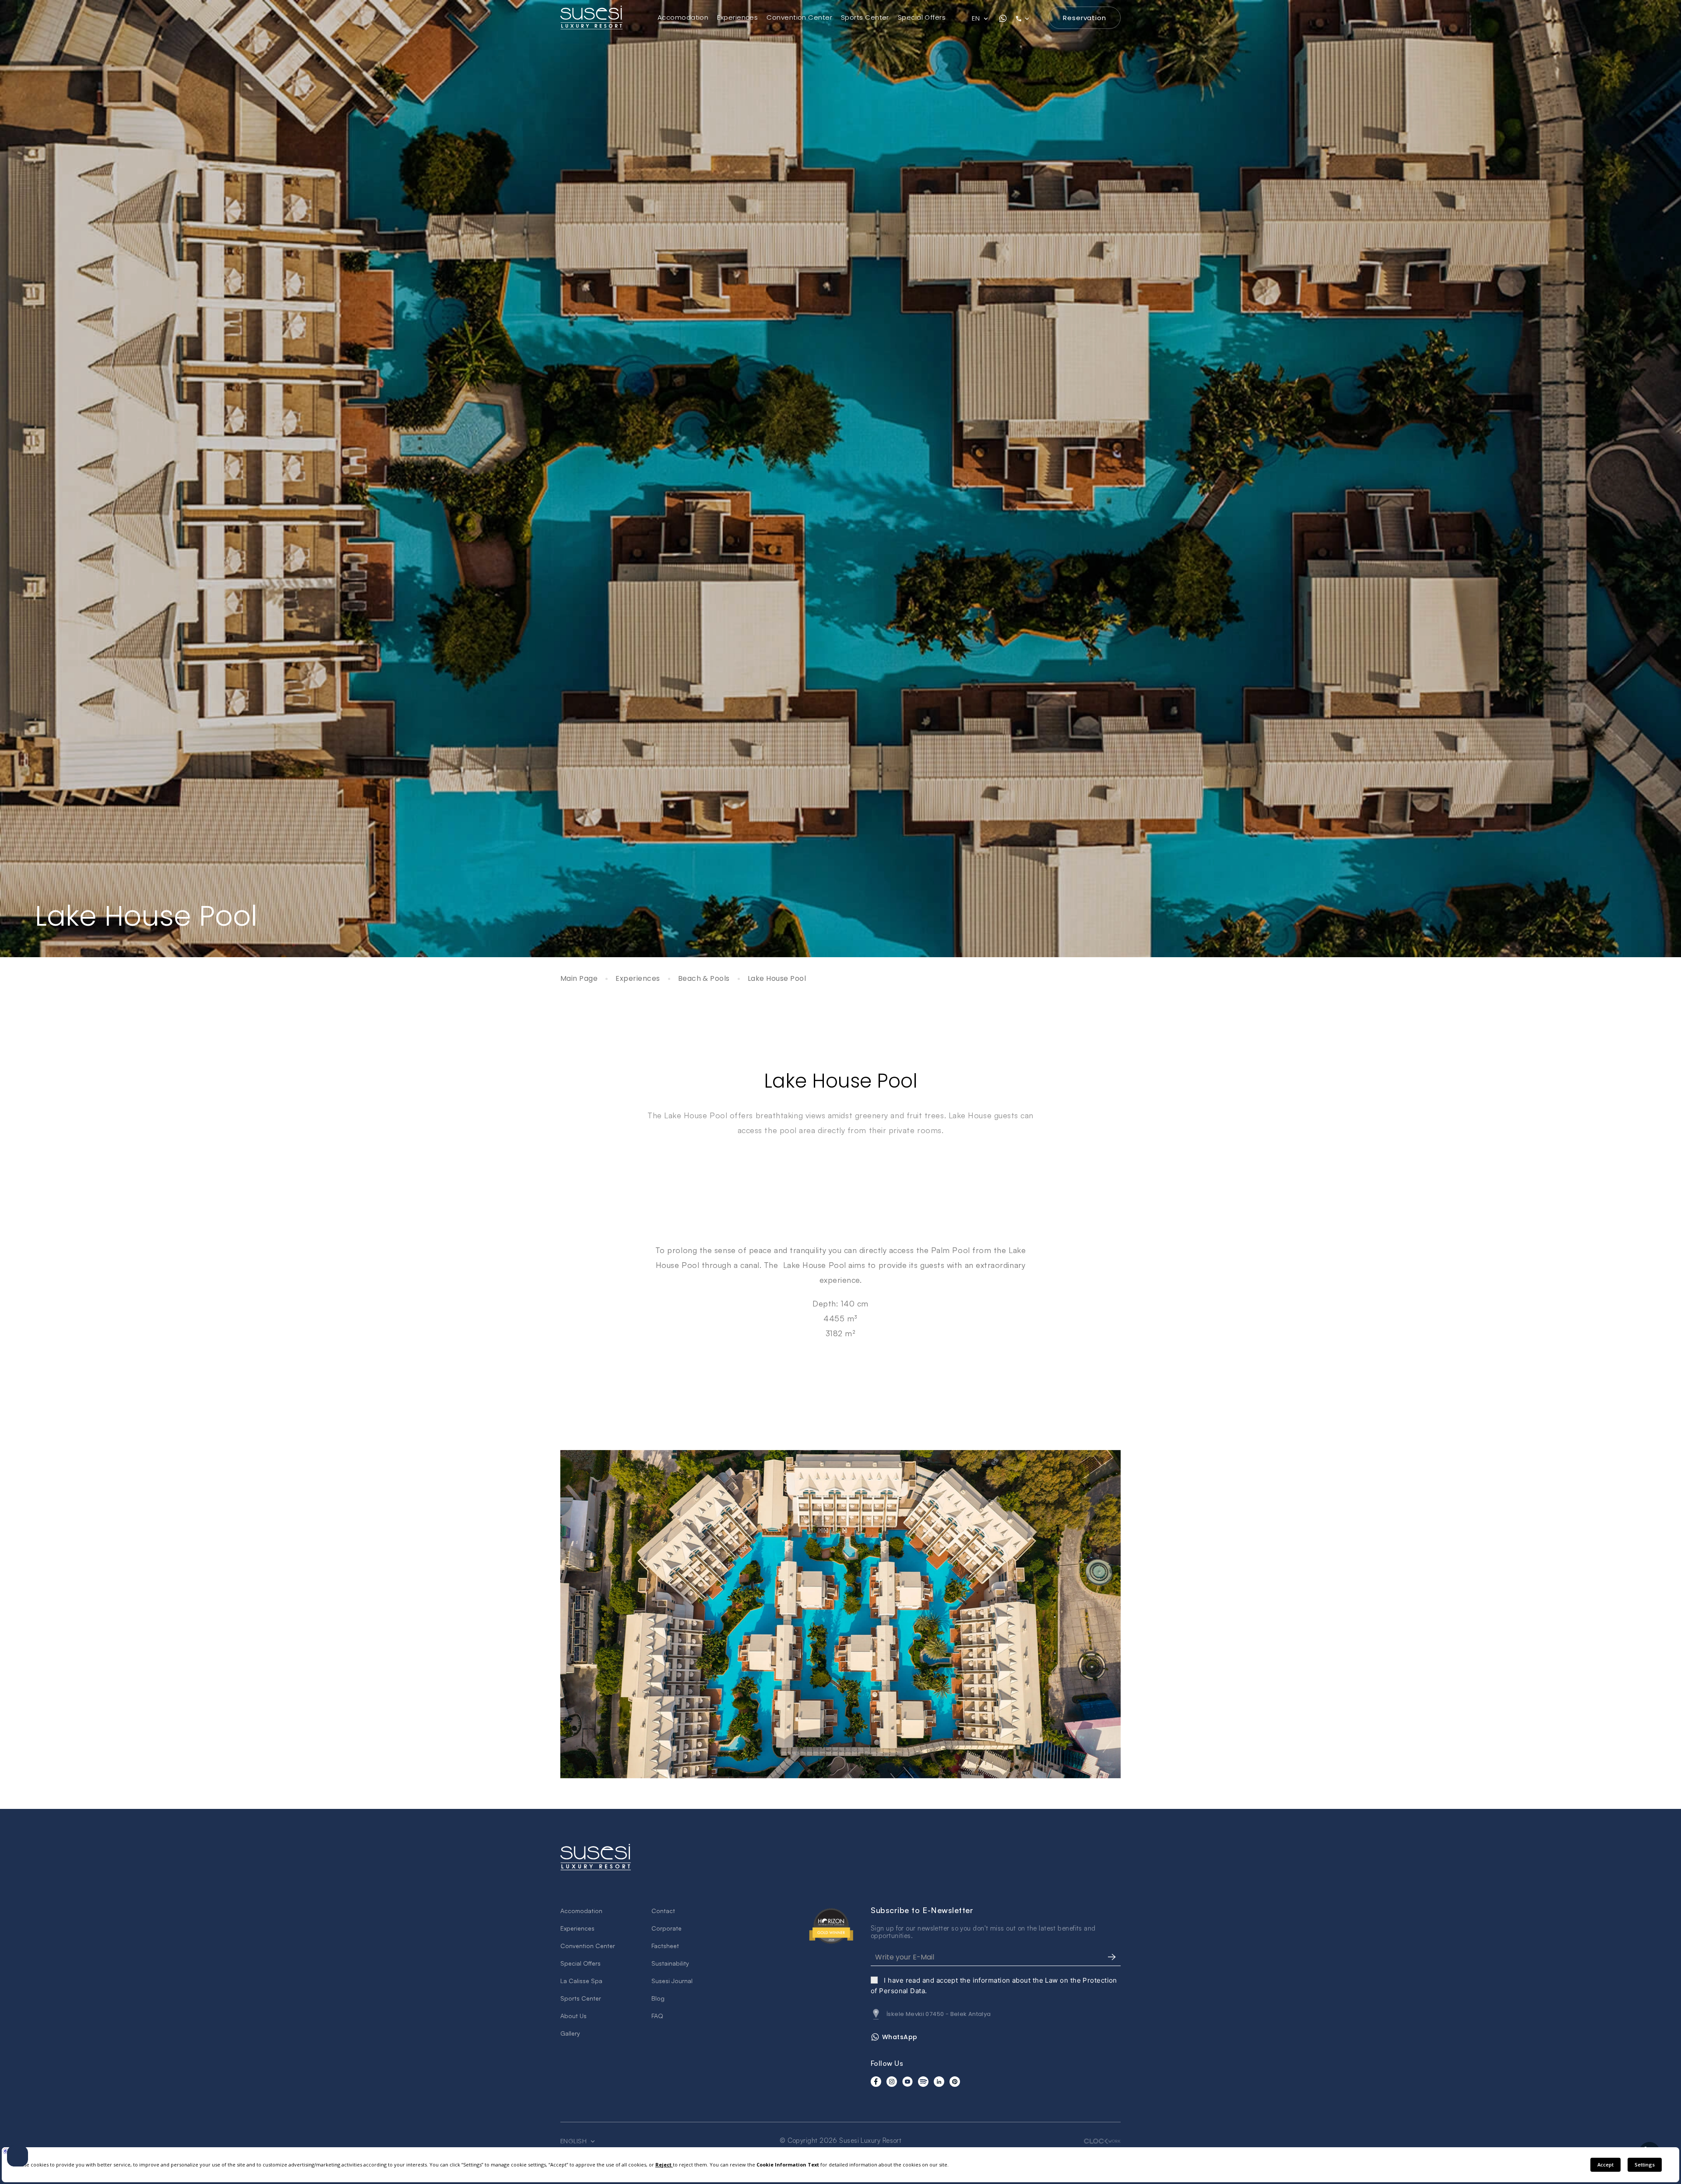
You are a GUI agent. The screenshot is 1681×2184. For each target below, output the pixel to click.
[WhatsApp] (1003, 18)
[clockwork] (1102, 2141)
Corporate (666, 1928)
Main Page (579, 979)
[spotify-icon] (923, 2082)
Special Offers (922, 17)
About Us (573, 2016)
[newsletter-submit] (1112, 1957)
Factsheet (665, 1946)
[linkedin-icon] (939, 2082)
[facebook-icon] (876, 2082)
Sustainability (670, 1963)
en (977, 18)
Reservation (1085, 18)
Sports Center (865, 17)
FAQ (657, 2016)
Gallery (570, 2033)
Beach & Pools (704, 979)
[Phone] (1028, 18)
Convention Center (799, 17)
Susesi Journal (672, 1981)
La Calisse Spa (581, 1981)
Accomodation (683, 17)
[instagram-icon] (892, 2082)
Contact (663, 1911)
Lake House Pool (777, 979)
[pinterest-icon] (955, 2082)
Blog (658, 1998)
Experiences (737, 17)
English (575, 2141)
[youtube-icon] (907, 2082)
